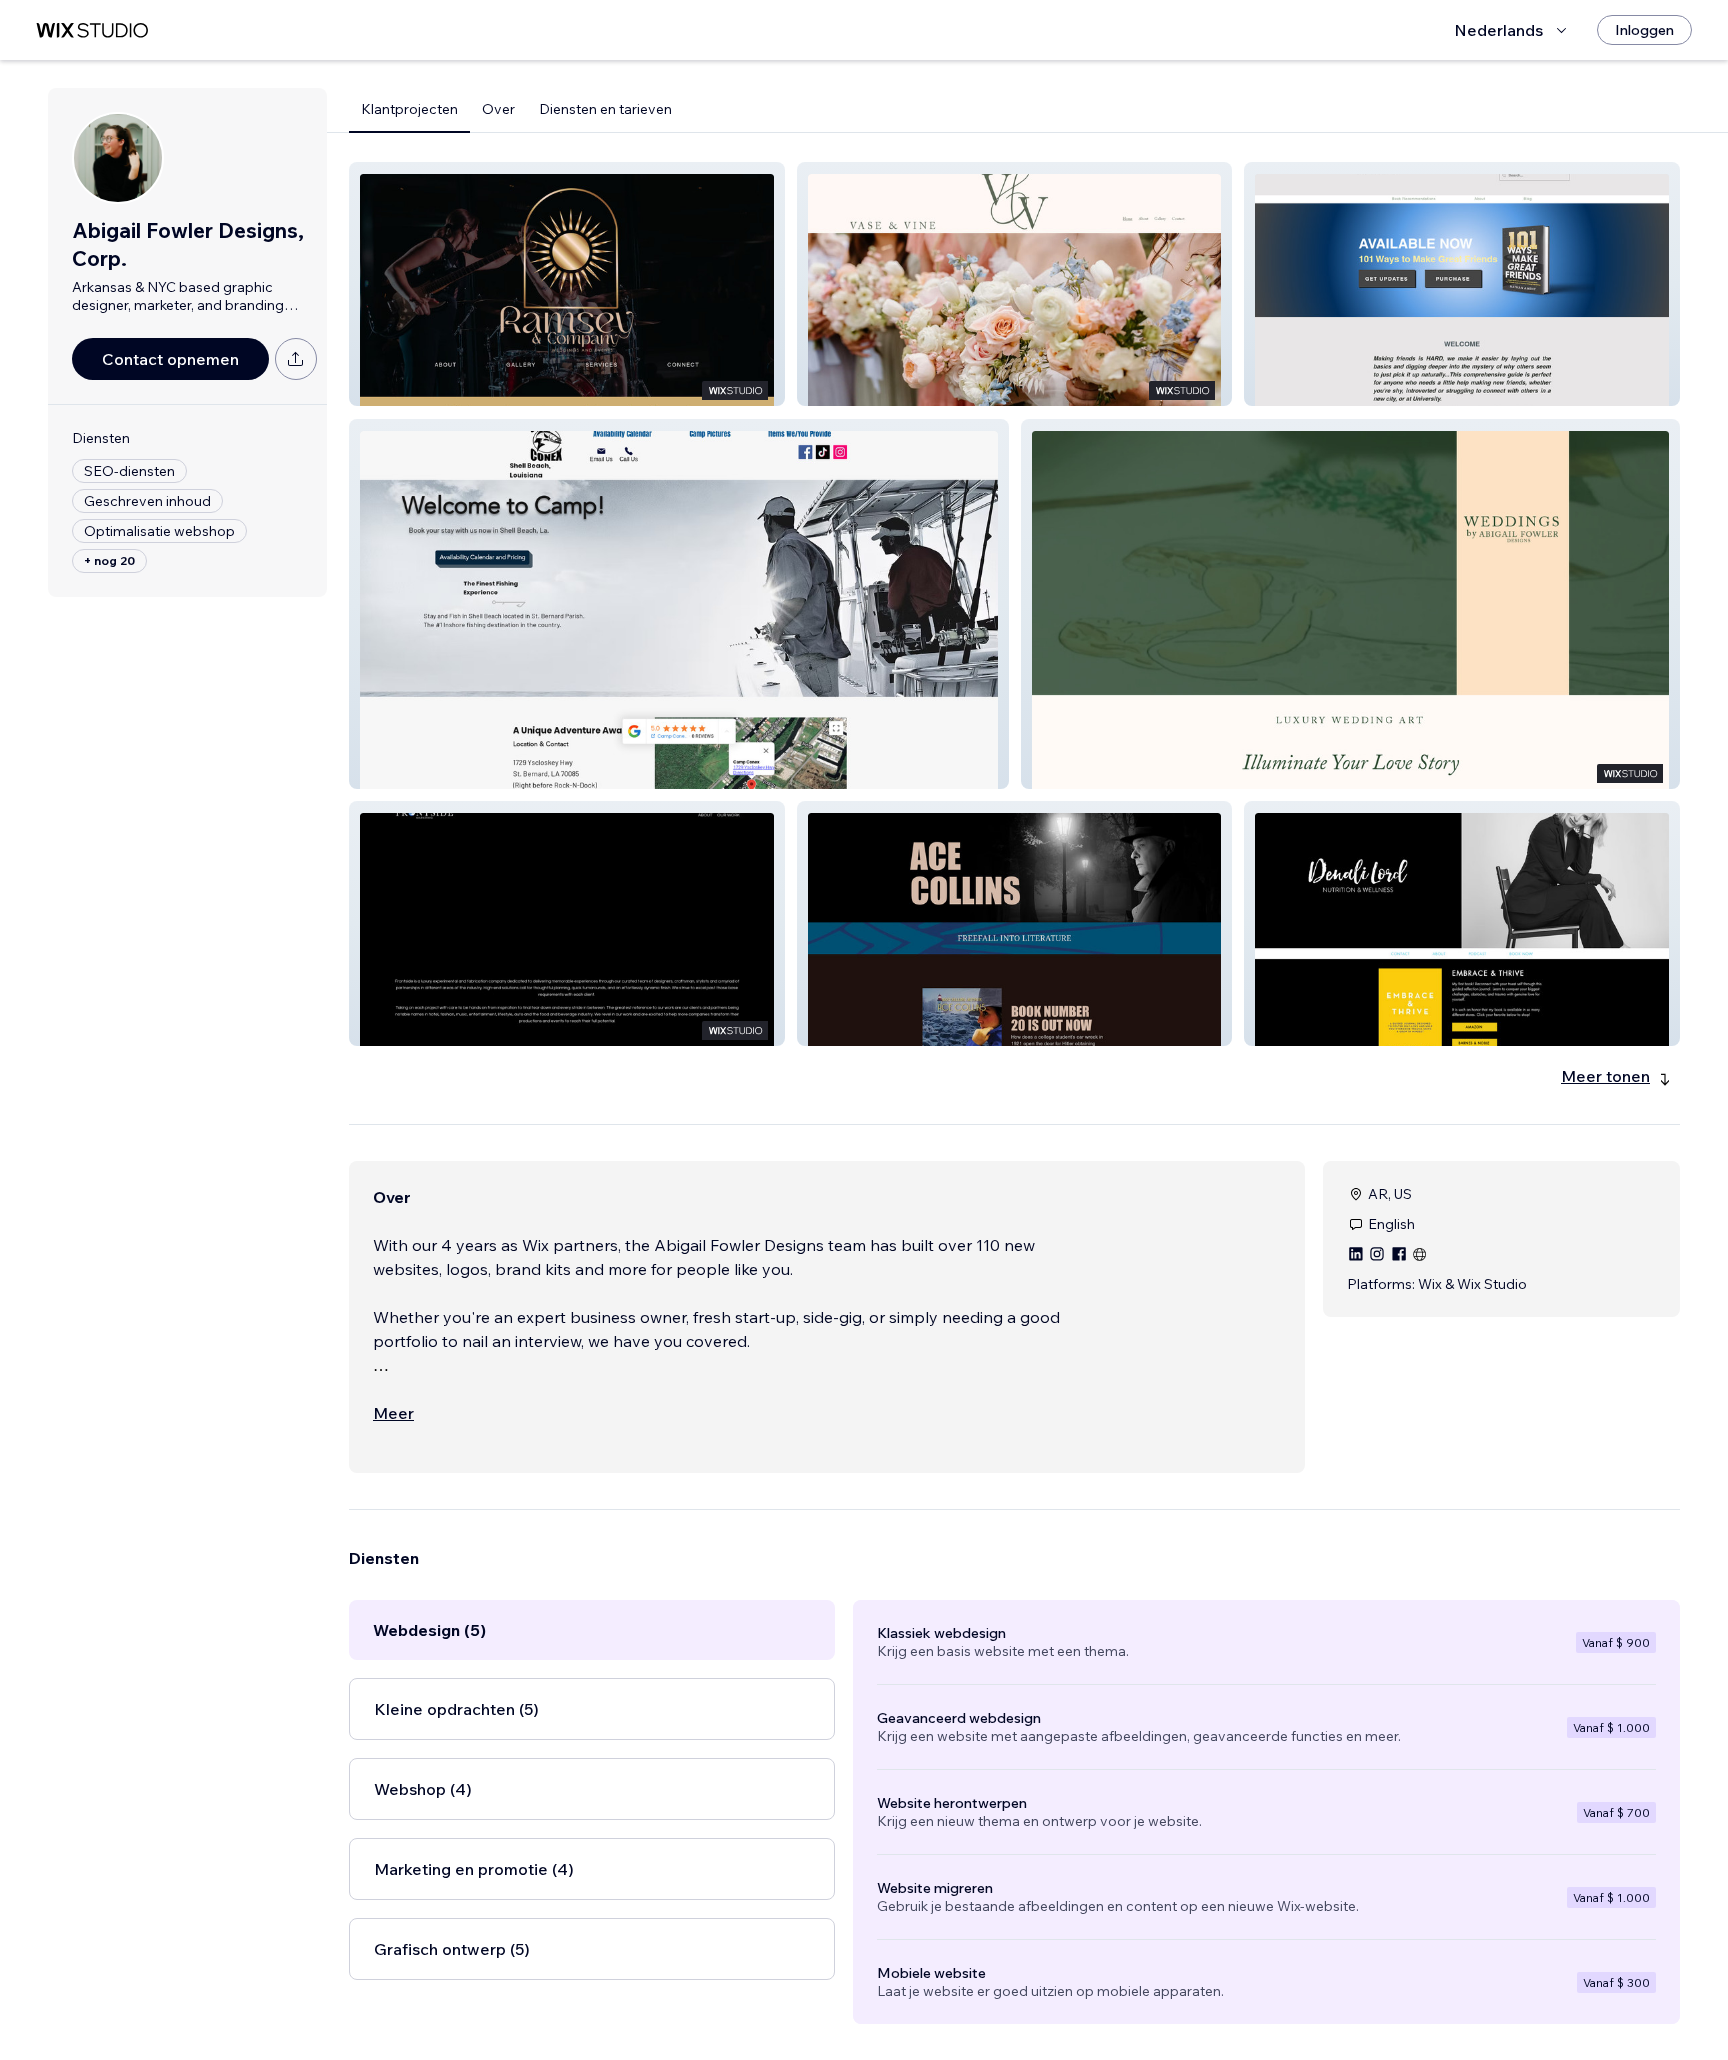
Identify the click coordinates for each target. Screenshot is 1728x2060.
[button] (567, 284)
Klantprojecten (409, 109)
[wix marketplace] (92, 30)
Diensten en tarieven (605, 109)
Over (498, 109)
